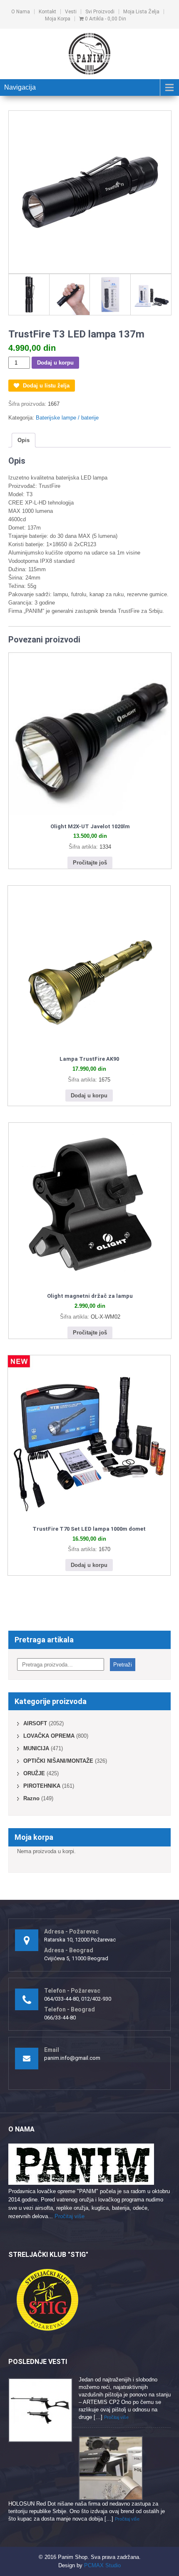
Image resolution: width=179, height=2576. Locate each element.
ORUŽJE (34, 1773)
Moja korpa (58, 19)
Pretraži (123, 1665)
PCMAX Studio (102, 2565)
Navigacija (20, 87)
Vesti (71, 12)
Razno (31, 1798)
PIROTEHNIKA (42, 1786)
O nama (21, 12)
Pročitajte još (90, 863)
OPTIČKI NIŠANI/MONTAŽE (58, 1761)
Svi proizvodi (100, 12)
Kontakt (47, 12)
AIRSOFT (35, 1723)
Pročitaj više (70, 2216)
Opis (24, 440)
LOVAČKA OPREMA (49, 1736)
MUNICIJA (36, 1748)
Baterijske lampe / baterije (67, 418)
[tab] (24, 440)
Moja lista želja (141, 12)
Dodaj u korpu (55, 363)
